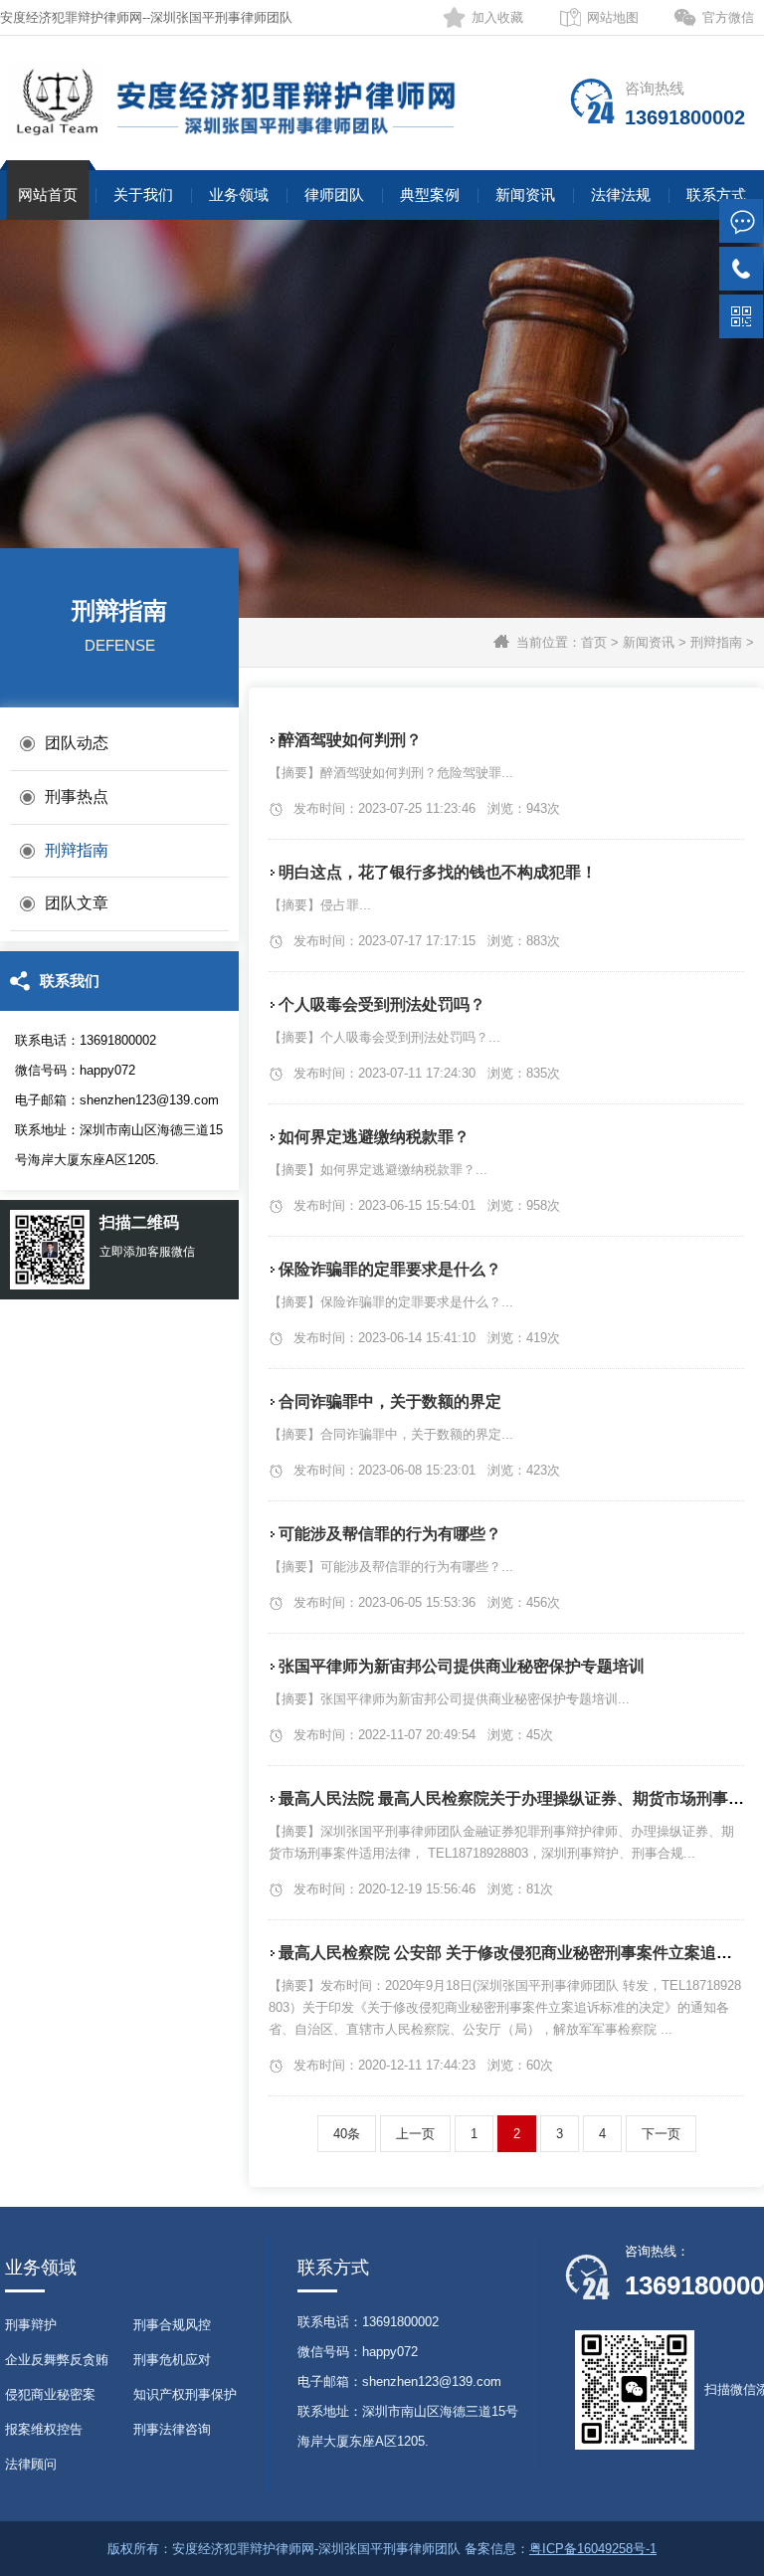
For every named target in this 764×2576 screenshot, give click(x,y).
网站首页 (48, 195)
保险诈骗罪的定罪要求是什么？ (390, 1269)
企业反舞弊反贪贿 (57, 2360)
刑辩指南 (716, 642)
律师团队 (334, 195)
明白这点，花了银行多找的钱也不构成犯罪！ (438, 872)
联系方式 (716, 195)
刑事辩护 (31, 2325)
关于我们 (143, 195)
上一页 (415, 2134)
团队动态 (77, 743)
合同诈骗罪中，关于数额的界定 (390, 1401)
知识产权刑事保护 (185, 2394)
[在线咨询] (741, 221)
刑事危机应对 (172, 2360)
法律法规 (621, 195)
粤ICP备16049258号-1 (593, 2549)
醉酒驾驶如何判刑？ (350, 740)
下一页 (661, 2134)
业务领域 (239, 195)
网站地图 (613, 17)
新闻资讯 (525, 195)
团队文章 (77, 903)
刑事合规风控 (172, 2325)
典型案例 (430, 195)
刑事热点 (77, 796)
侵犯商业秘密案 (50, 2394)
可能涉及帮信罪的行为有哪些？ (390, 1534)
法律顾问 (31, 2464)
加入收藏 (497, 17)
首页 (594, 642)
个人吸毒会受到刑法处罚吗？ (382, 1004)
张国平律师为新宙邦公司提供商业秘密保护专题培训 (462, 1666)
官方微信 (728, 17)
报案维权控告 (44, 2429)
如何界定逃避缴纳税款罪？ (374, 1137)
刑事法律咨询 (172, 2429)
